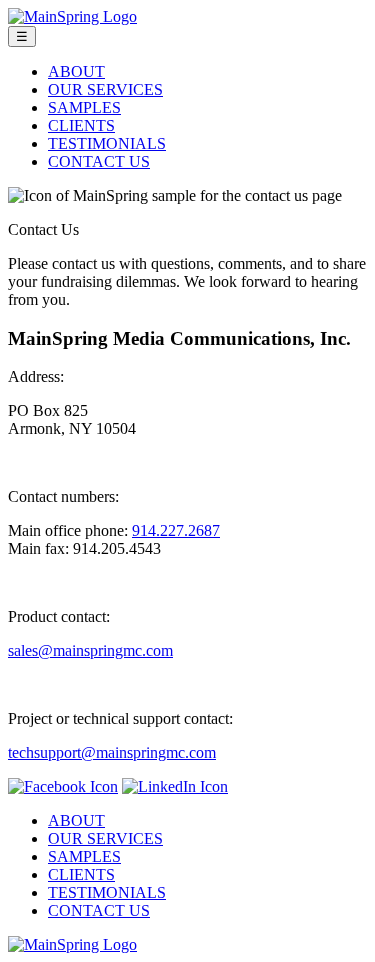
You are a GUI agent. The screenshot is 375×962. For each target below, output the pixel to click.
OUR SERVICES (105, 89)
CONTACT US (99, 161)
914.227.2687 (176, 530)
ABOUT (76, 71)
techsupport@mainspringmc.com (112, 752)
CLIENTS (81, 125)
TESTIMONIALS (107, 143)
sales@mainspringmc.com (90, 650)
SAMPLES (84, 107)
